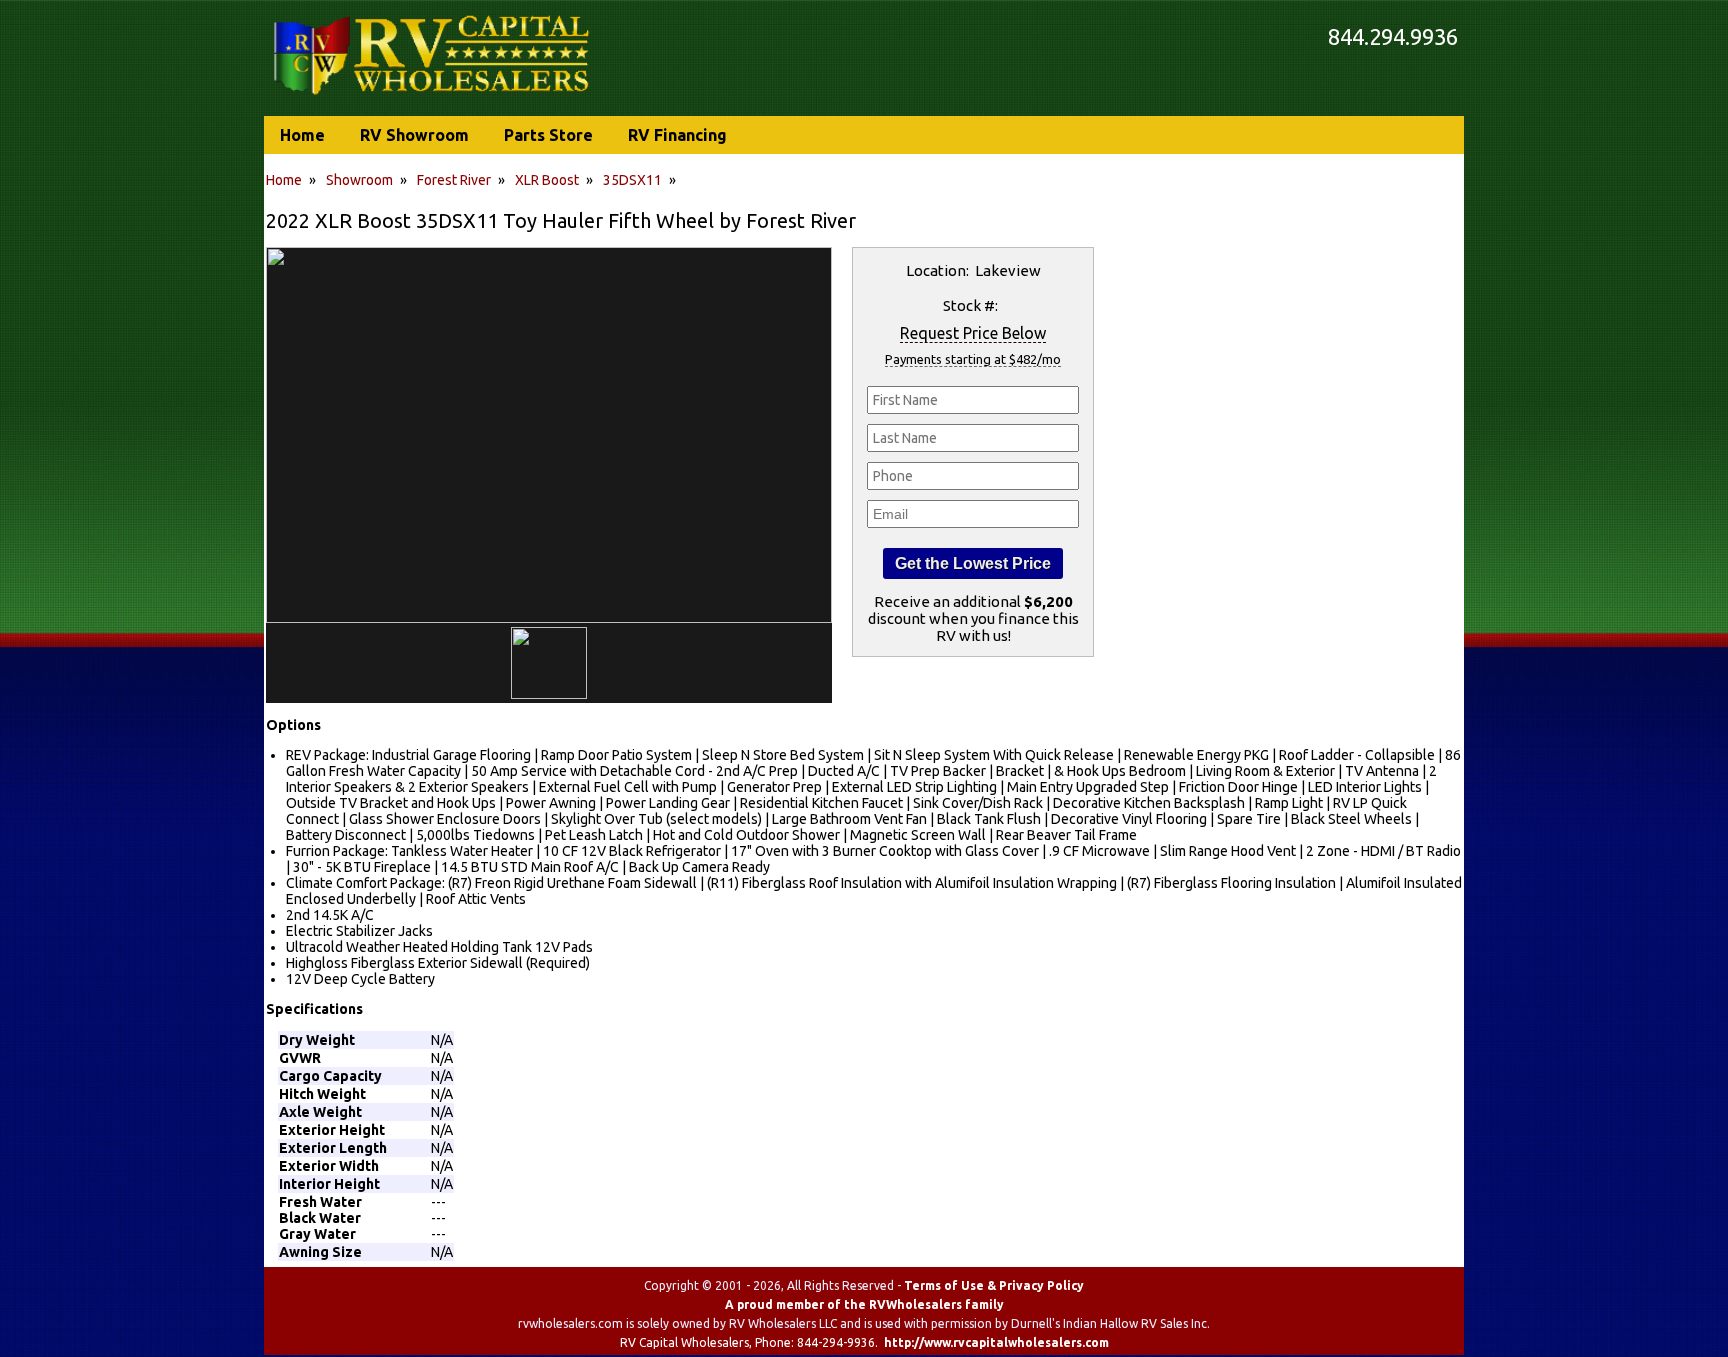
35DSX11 (632, 180)
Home (284, 180)
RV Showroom (414, 135)
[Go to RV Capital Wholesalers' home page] (433, 96)
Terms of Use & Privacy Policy (994, 1285)
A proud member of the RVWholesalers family (864, 1304)
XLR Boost (547, 180)
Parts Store (548, 135)
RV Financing (677, 135)
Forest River (454, 180)
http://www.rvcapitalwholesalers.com (996, 1342)
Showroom (359, 180)
